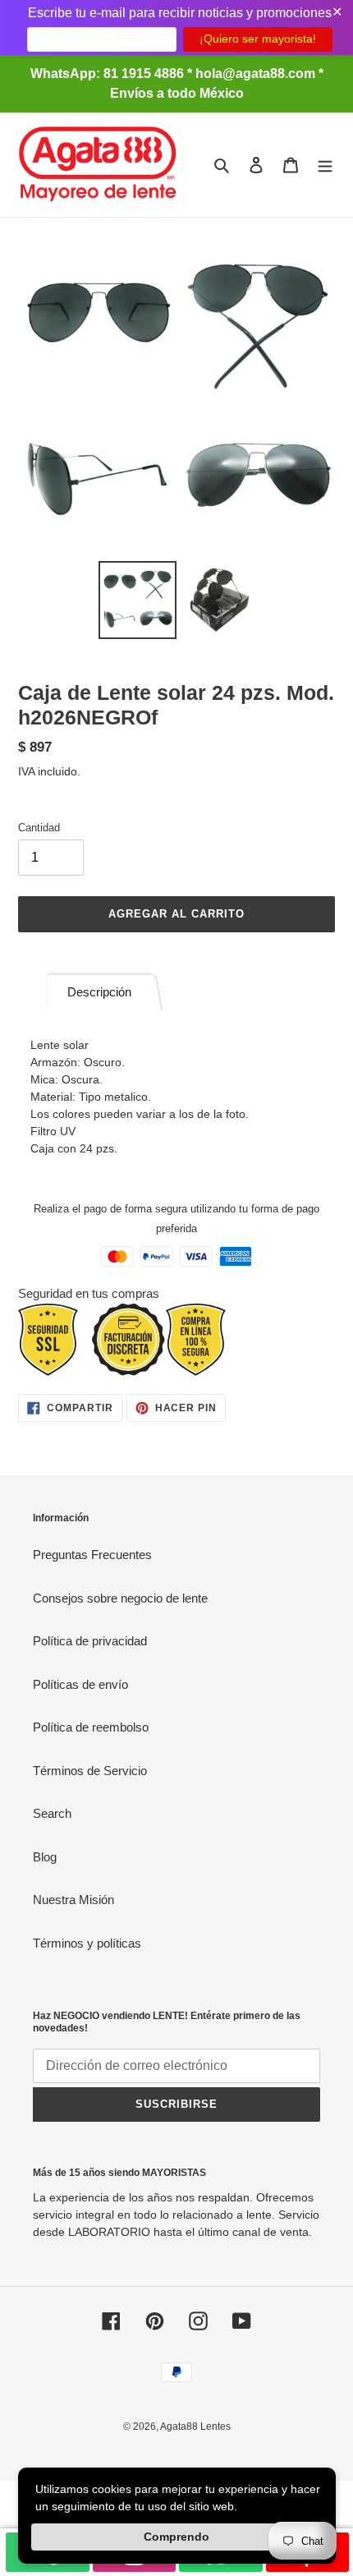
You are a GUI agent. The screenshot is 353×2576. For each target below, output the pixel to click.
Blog (45, 1857)
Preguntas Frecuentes (92, 1555)
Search (52, 1813)
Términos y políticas (87, 1943)
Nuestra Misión (73, 1900)
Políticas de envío (80, 1684)
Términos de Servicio (90, 1771)
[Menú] (325, 165)
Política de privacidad (90, 1641)
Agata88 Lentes (195, 2426)
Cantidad (39, 828)
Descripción (99, 992)
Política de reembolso (91, 1727)
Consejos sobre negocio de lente (120, 1598)
